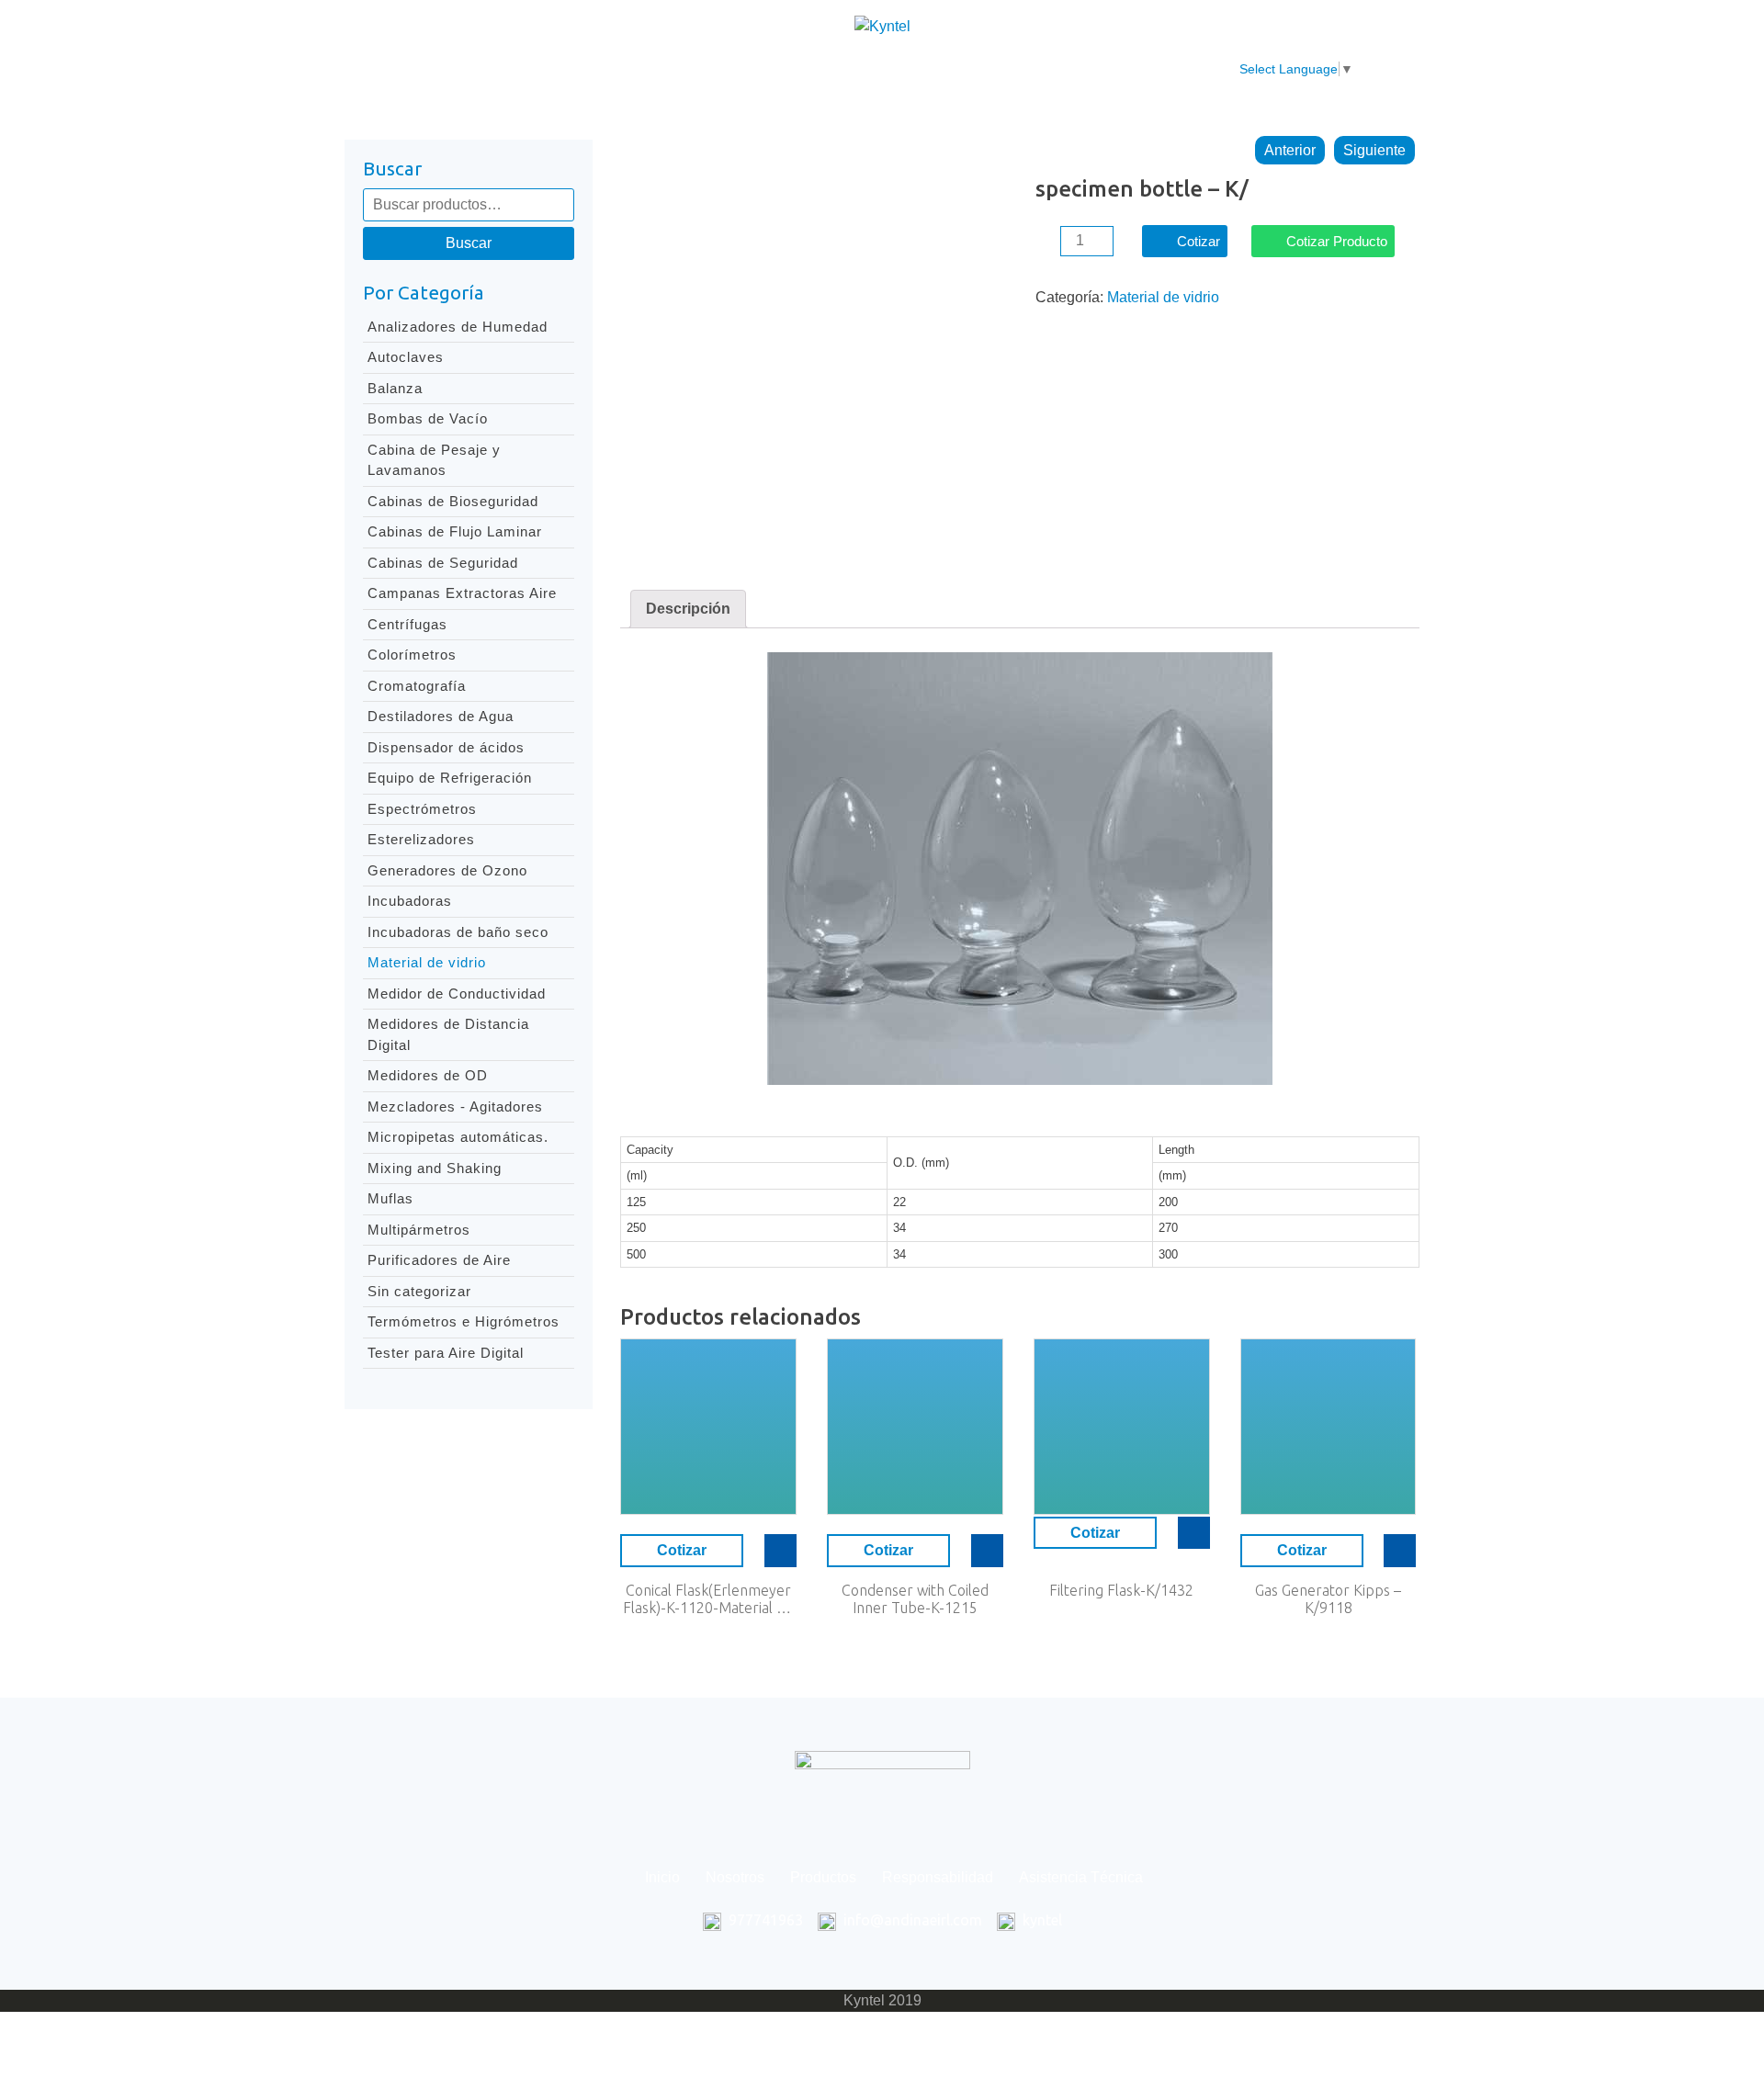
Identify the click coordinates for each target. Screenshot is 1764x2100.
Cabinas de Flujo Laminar (455, 531)
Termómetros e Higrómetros (464, 1321)
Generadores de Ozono (447, 870)
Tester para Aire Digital (446, 1353)
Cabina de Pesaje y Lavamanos (434, 460)
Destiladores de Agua (441, 716)
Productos (741, 69)
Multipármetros (419, 1230)
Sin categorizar (419, 1291)
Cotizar (1199, 241)
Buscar (469, 243)
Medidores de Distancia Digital (448, 1034)
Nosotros (645, 69)
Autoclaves (406, 357)
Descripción (688, 609)
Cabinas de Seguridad (443, 563)
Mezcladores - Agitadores (455, 1106)
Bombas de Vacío (428, 418)
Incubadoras (410, 901)
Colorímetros (412, 655)
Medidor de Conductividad (457, 994)
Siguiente (1374, 150)
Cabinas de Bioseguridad (453, 501)
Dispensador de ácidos (446, 747)
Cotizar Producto (1337, 241)
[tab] (688, 609)
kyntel (1042, 1920)
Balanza (395, 388)
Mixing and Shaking (435, 1168)
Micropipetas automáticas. (458, 1137)
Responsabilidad (862, 69)
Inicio (565, 69)
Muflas (390, 1198)
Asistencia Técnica (1013, 69)
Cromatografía (417, 686)
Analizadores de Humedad (458, 327)
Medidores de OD (428, 1075)
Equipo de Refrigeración (450, 778)
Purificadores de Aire (439, 1260)
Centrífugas (407, 624)
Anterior (1290, 150)
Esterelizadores (421, 839)
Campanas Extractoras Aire (462, 593)
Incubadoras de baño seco (458, 932)
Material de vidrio (427, 962)
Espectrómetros (422, 809)
